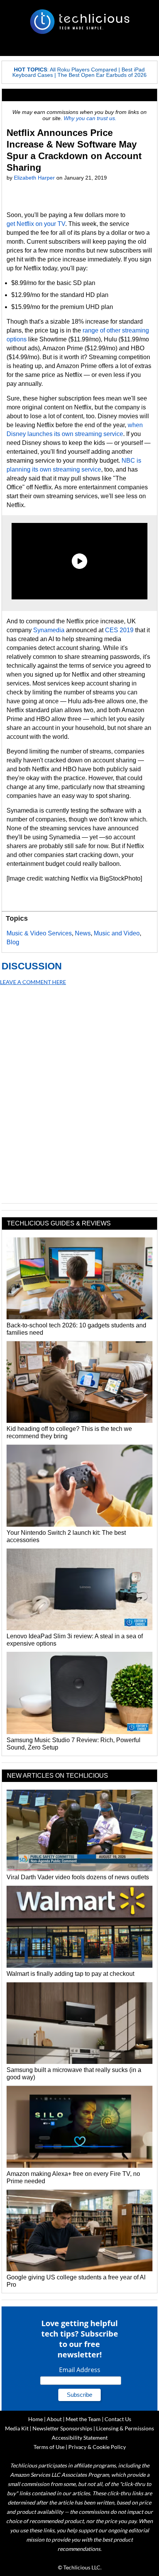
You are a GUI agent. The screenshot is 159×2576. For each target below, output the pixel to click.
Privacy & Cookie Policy (97, 2447)
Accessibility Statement (80, 2438)
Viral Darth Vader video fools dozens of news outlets (78, 1877)
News (83, 933)
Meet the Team (83, 2419)
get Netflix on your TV (36, 224)
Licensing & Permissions (125, 2428)
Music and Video (117, 933)
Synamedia (49, 630)
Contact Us (118, 2419)
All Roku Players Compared (83, 70)
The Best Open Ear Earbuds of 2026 (102, 75)
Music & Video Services (39, 933)
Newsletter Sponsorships (62, 2428)
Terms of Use (49, 2447)
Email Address (80, 2370)
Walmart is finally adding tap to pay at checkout (70, 1974)
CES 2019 (119, 630)
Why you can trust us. (90, 118)
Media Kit (17, 2428)
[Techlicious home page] (79, 22)
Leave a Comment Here (33, 982)
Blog (13, 942)
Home (36, 2419)
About (54, 2419)
